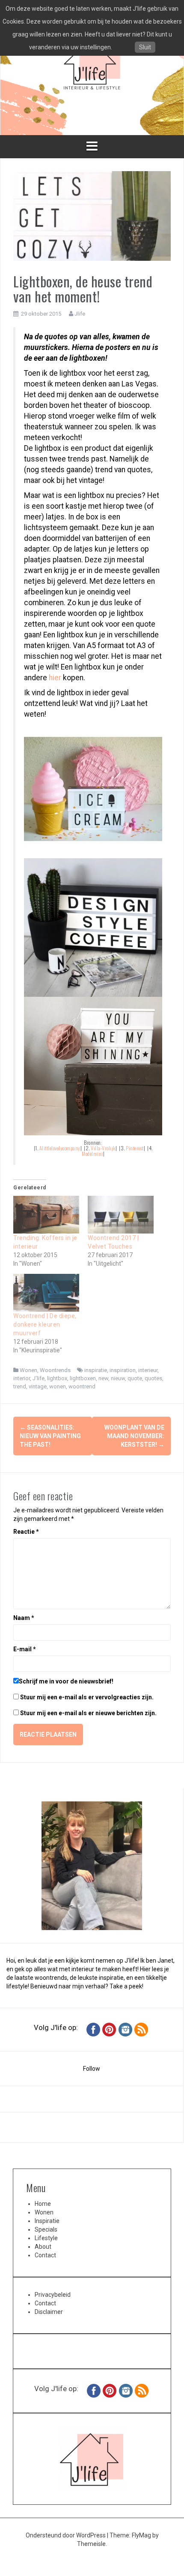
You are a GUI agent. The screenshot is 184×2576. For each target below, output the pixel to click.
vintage (38, 1386)
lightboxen (83, 1378)
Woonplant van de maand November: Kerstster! (134, 1436)
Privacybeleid (53, 2295)
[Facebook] (93, 2029)
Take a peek (126, 1986)
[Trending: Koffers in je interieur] (46, 1215)
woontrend (82, 1386)
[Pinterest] (109, 2029)
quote (135, 1378)
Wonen (28, 1370)
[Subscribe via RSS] (141, 2029)
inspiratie (96, 1370)
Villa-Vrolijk (103, 1148)
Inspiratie (47, 2221)
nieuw (118, 1378)
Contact (45, 2255)
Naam (24, 1618)
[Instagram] (125, 2029)
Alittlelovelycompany (60, 1148)
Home (43, 2204)
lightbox (57, 1378)
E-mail (25, 1649)
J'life (39, 1378)
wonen (58, 1386)
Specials (46, 2229)
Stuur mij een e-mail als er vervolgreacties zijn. (87, 1697)
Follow (92, 2069)
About (43, 2247)
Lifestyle (46, 2238)
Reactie (26, 1532)
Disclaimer (49, 2312)
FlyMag (141, 2535)
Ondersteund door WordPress (66, 2535)
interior (22, 1378)
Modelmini (92, 1154)
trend (20, 1386)
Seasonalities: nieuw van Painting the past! (50, 1436)
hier (55, 678)
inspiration (123, 1370)
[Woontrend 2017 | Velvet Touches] (121, 1215)
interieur (148, 1370)
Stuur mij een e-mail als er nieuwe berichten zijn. (88, 1713)
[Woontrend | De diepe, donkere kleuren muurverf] (46, 1293)
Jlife (80, 314)
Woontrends (55, 1370)
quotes (153, 1378)
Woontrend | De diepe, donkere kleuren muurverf (45, 1324)
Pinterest (135, 1148)
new (103, 1378)
